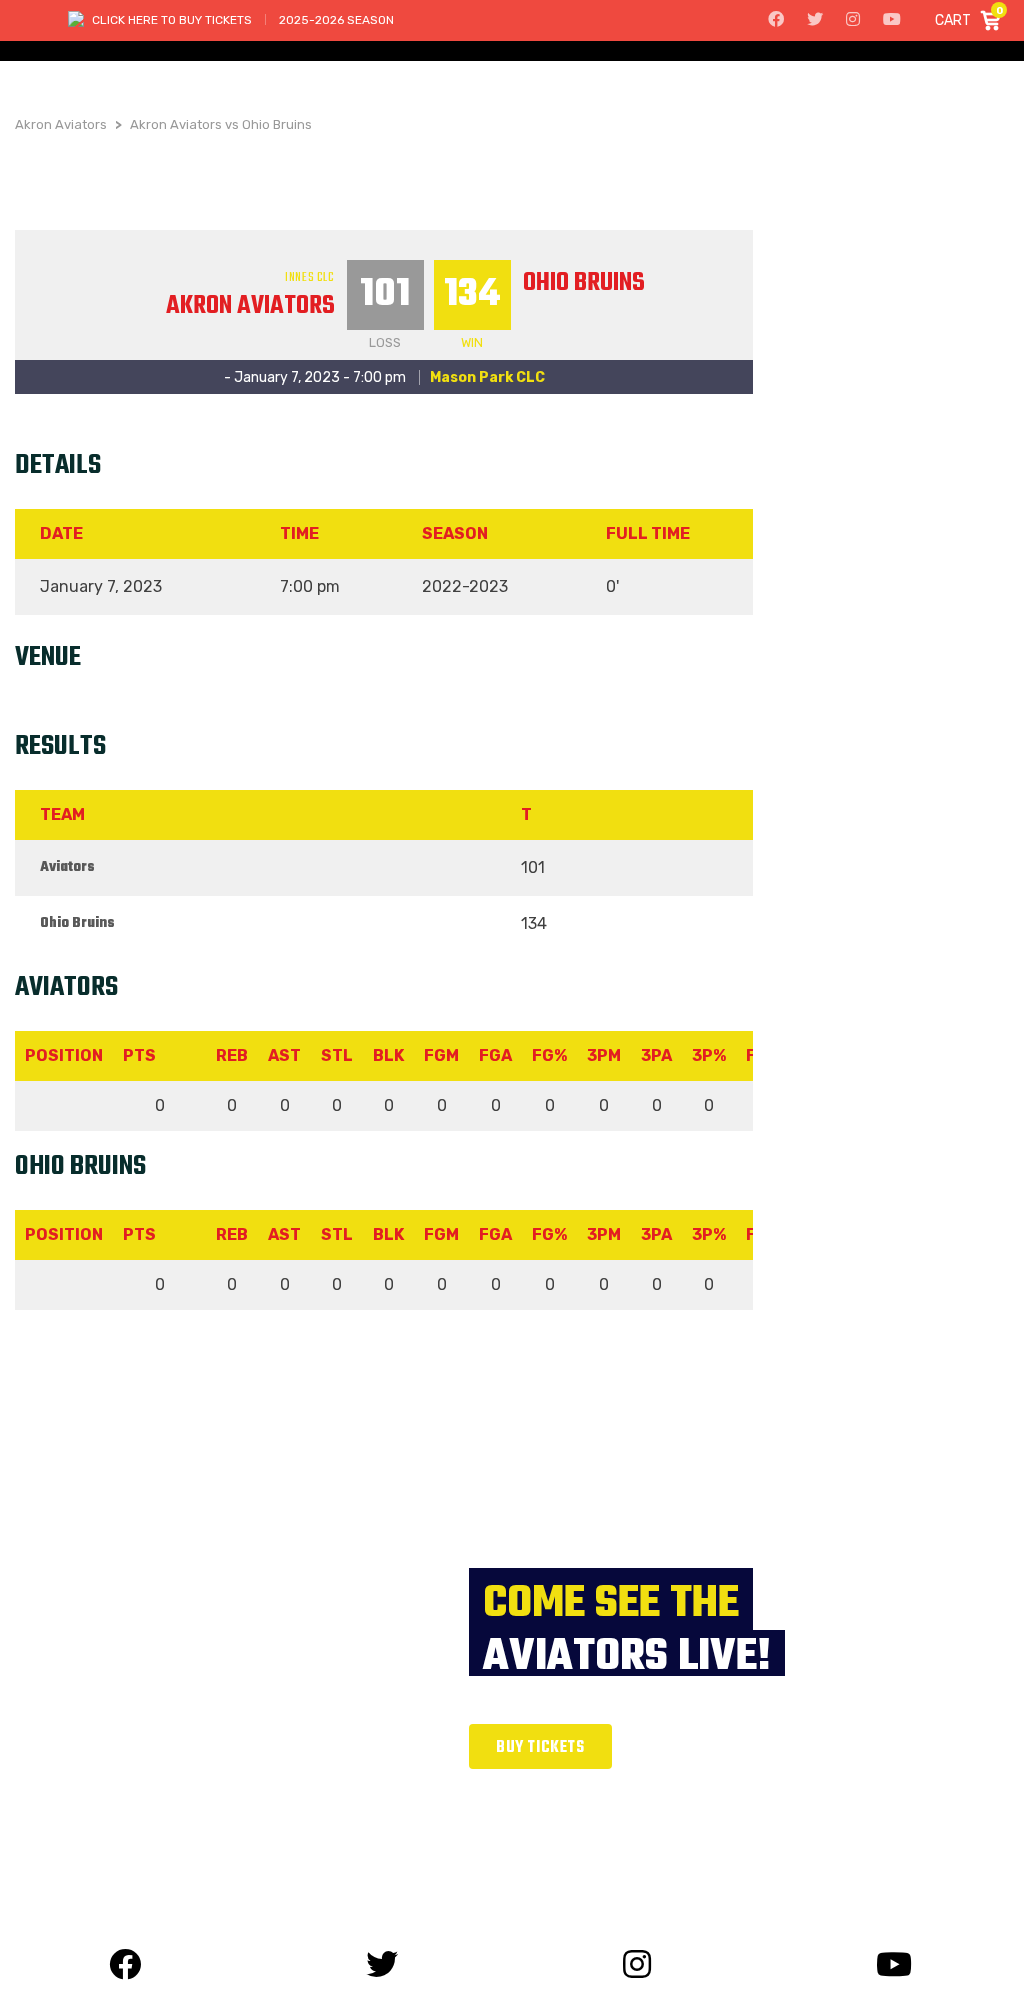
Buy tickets (540, 1748)
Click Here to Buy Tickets (172, 20)
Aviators (67, 867)
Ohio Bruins (584, 283)
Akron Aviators (250, 306)
